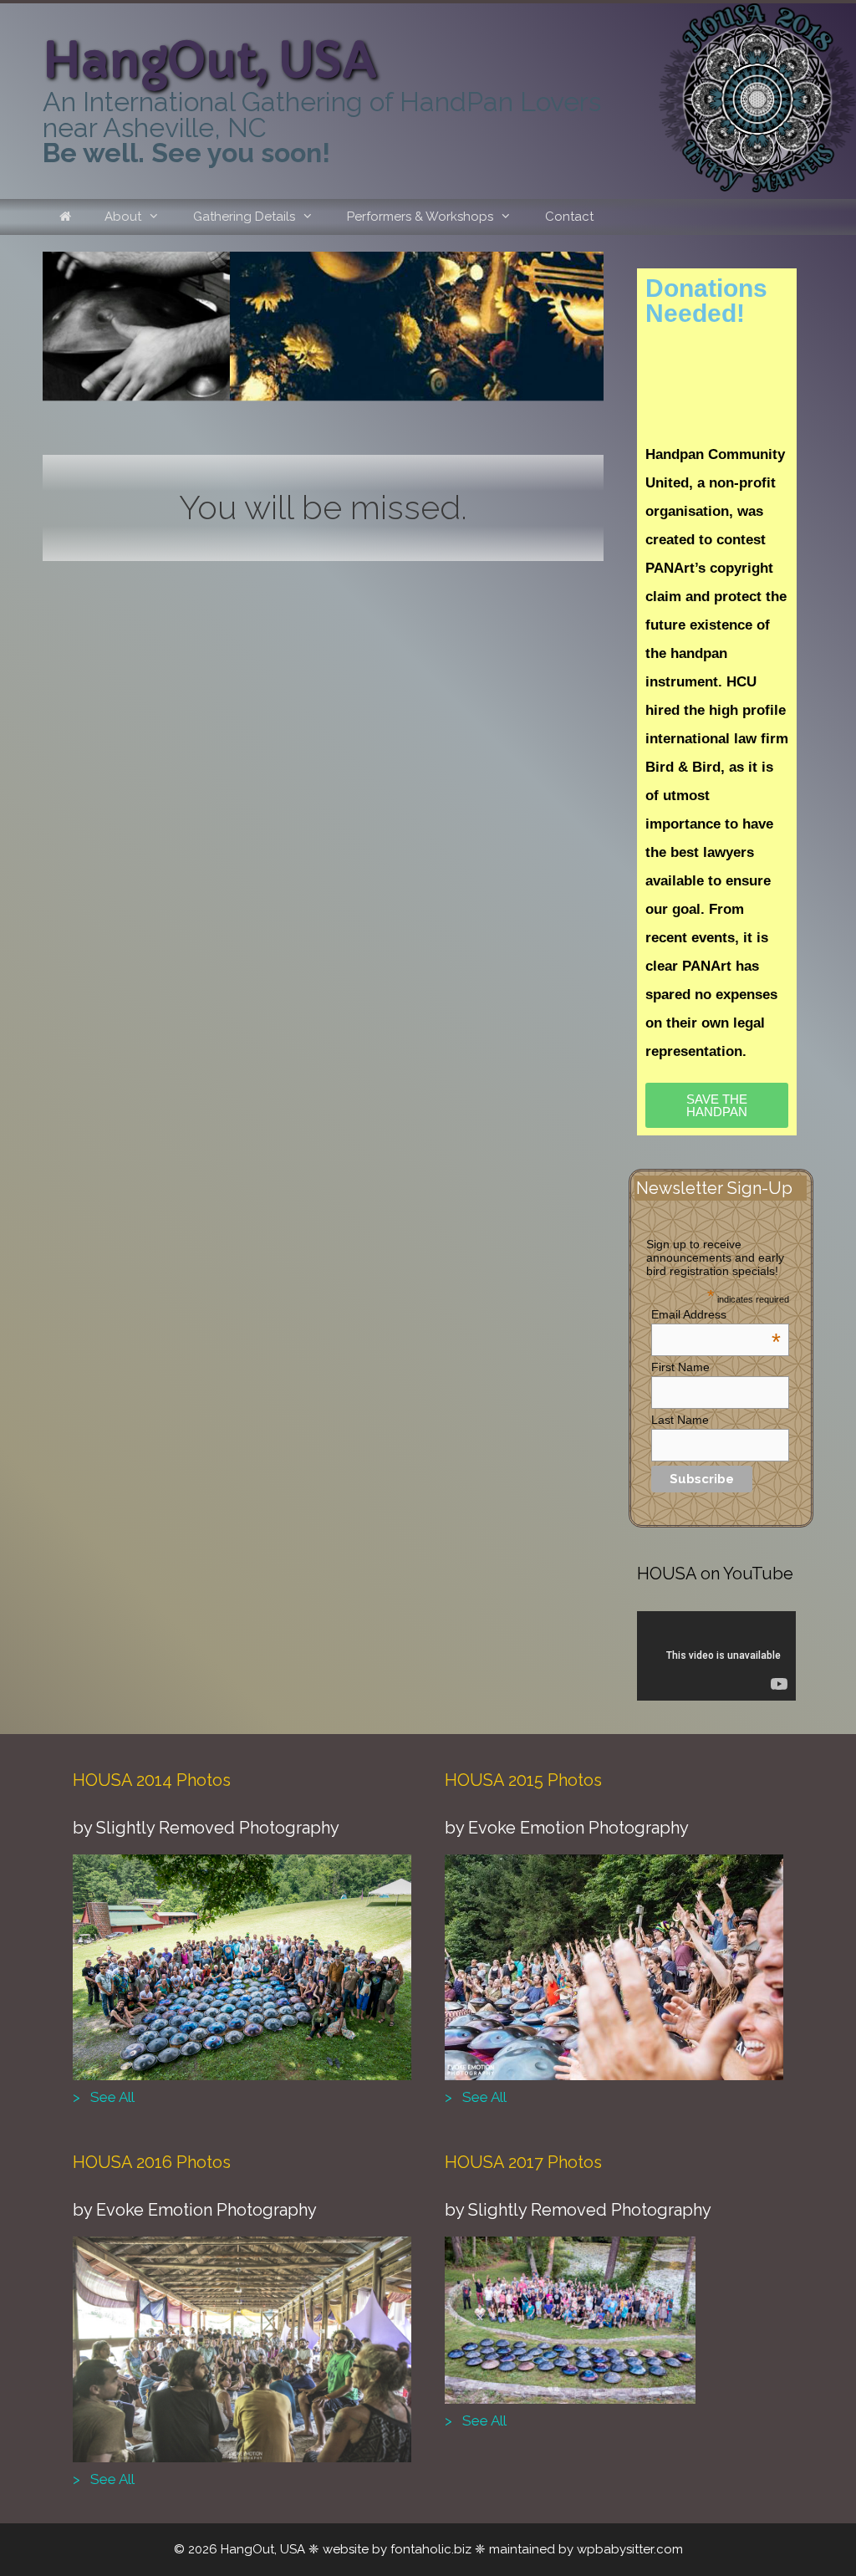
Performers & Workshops (420, 217)
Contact (569, 217)
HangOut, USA (210, 61)
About (123, 217)
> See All (104, 2097)
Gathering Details (244, 217)
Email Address (716, 1314)
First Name (680, 1367)
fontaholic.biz (431, 2549)
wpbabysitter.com (630, 2549)
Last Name (680, 1420)
